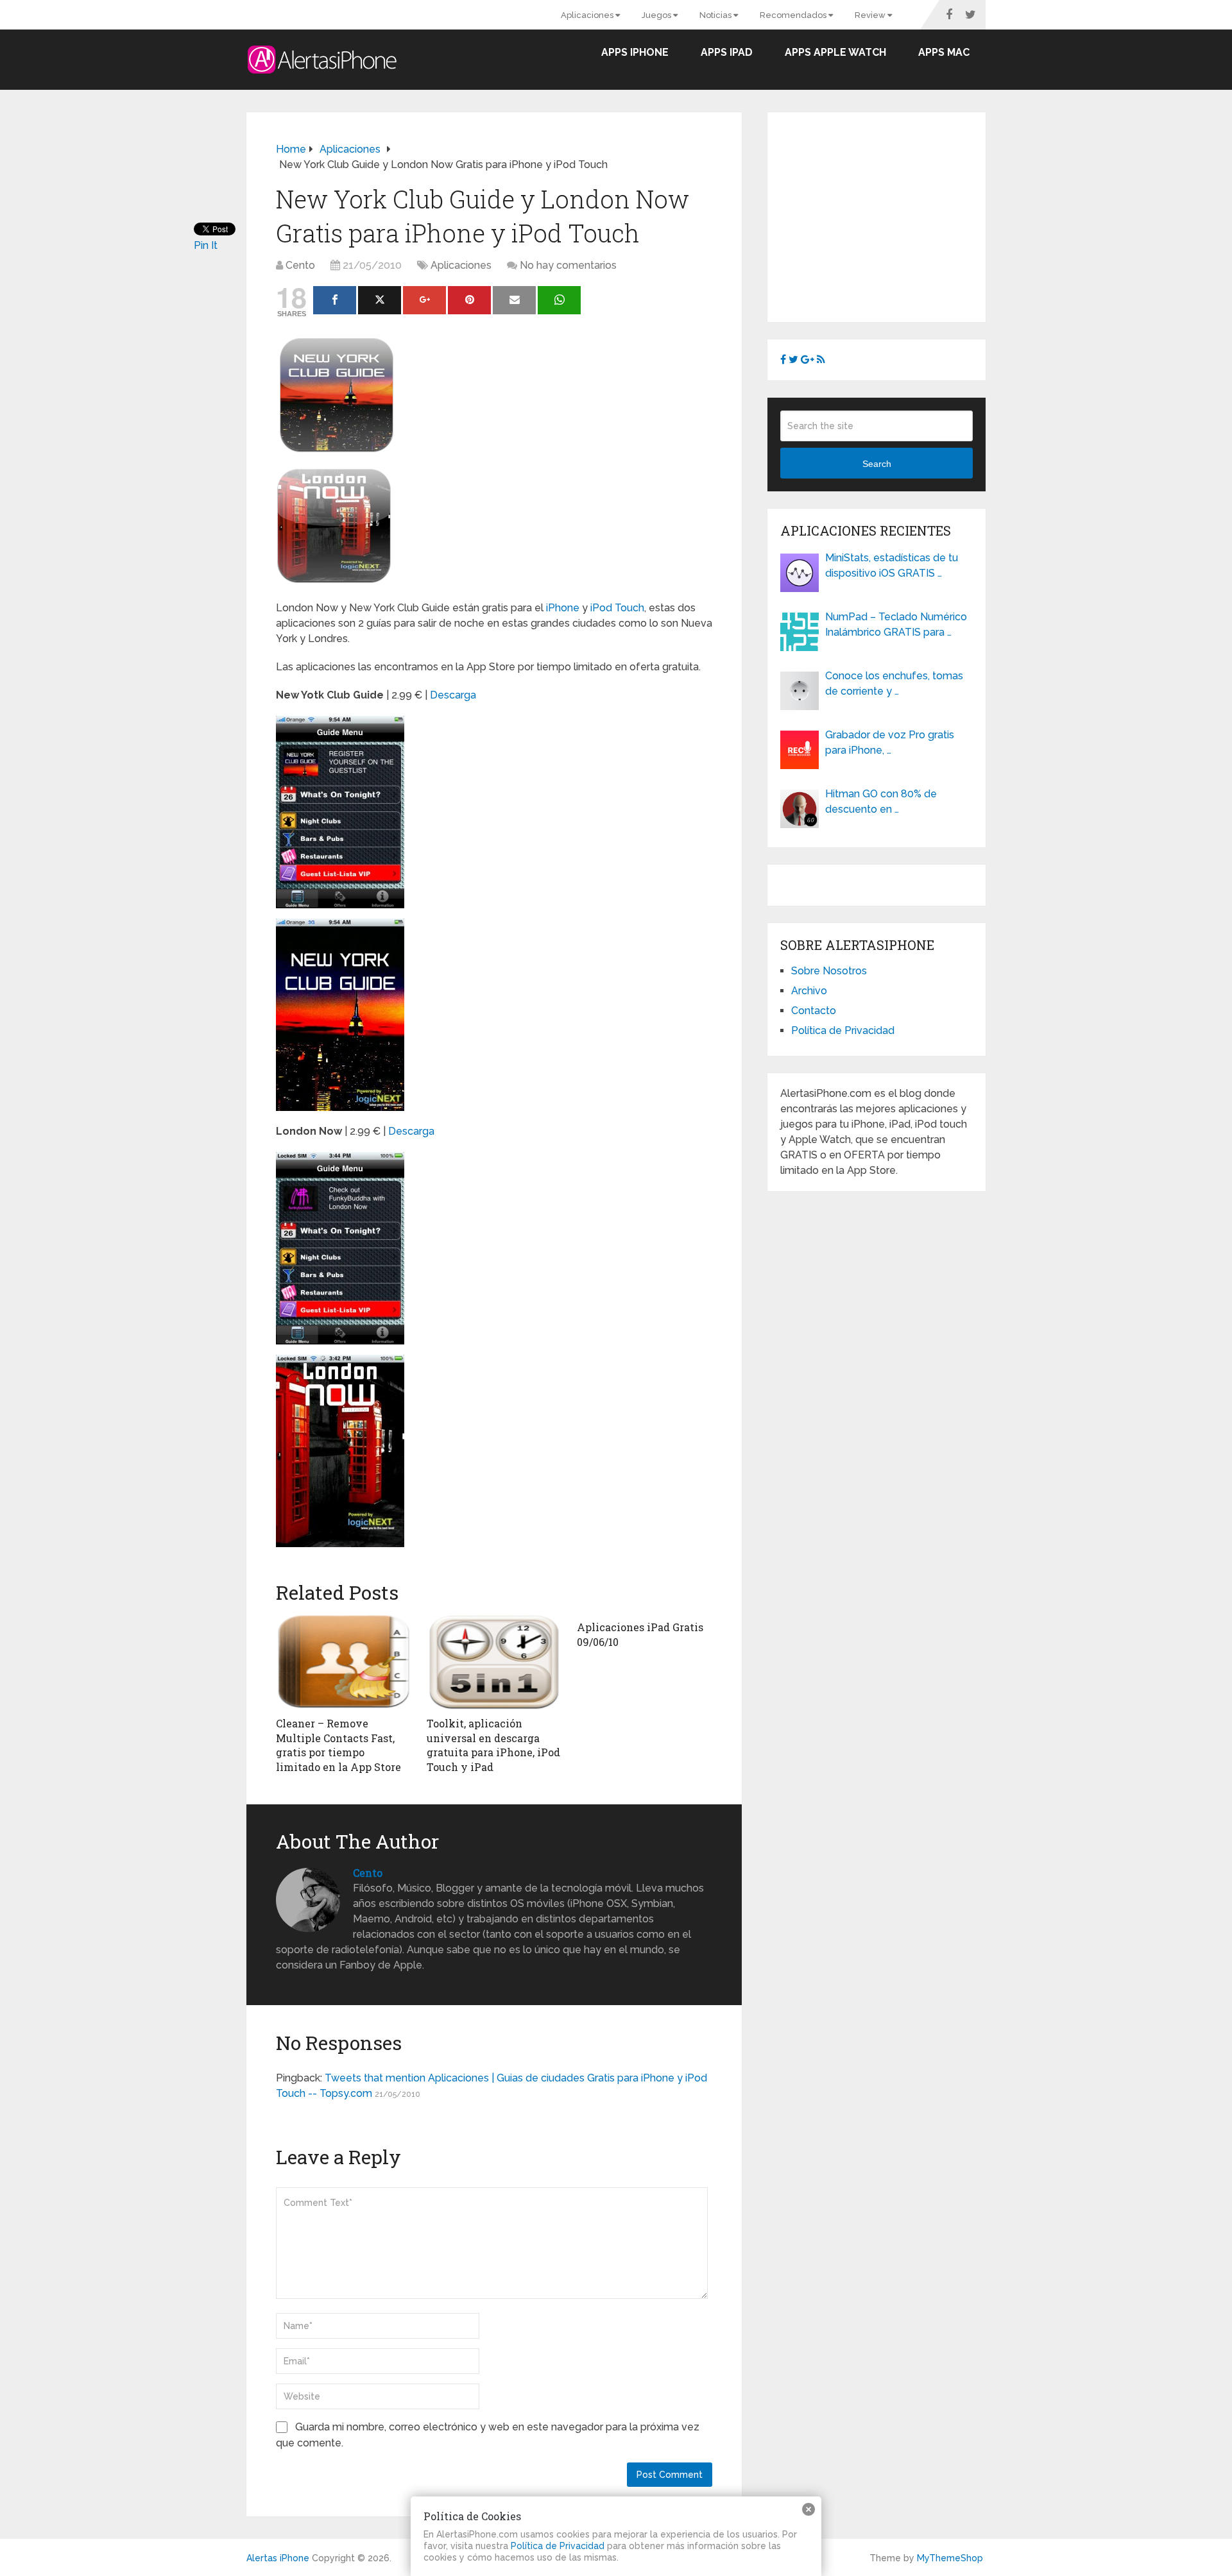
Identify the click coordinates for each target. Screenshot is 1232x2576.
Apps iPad (727, 52)
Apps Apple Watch (835, 52)
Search (877, 464)
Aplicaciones (588, 15)
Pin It (206, 245)
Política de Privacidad (843, 1030)
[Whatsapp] (559, 300)
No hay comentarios (568, 265)
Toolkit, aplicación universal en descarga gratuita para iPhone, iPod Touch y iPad (493, 1745)
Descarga (453, 695)
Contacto (814, 1011)
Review (871, 15)
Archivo (809, 991)
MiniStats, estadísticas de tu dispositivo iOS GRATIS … (892, 565)
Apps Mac (944, 52)
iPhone (563, 608)
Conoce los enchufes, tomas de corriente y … (894, 683)
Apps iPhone (635, 52)
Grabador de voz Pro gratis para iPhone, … (890, 742)
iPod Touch (617, 608)
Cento (300, 265)
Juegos (657, 15)
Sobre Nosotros (829, 971)
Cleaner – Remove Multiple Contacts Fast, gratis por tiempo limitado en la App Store (338, 1745)
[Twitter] (380, 300)
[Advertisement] (888, 215)
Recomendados (794, 15)
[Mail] (514, 300)
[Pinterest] (469, 300)
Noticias (716, 15)
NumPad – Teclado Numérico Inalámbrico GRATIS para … (896, 624)
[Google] (424, 300)
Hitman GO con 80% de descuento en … (881, 801)
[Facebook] (335, 300)
